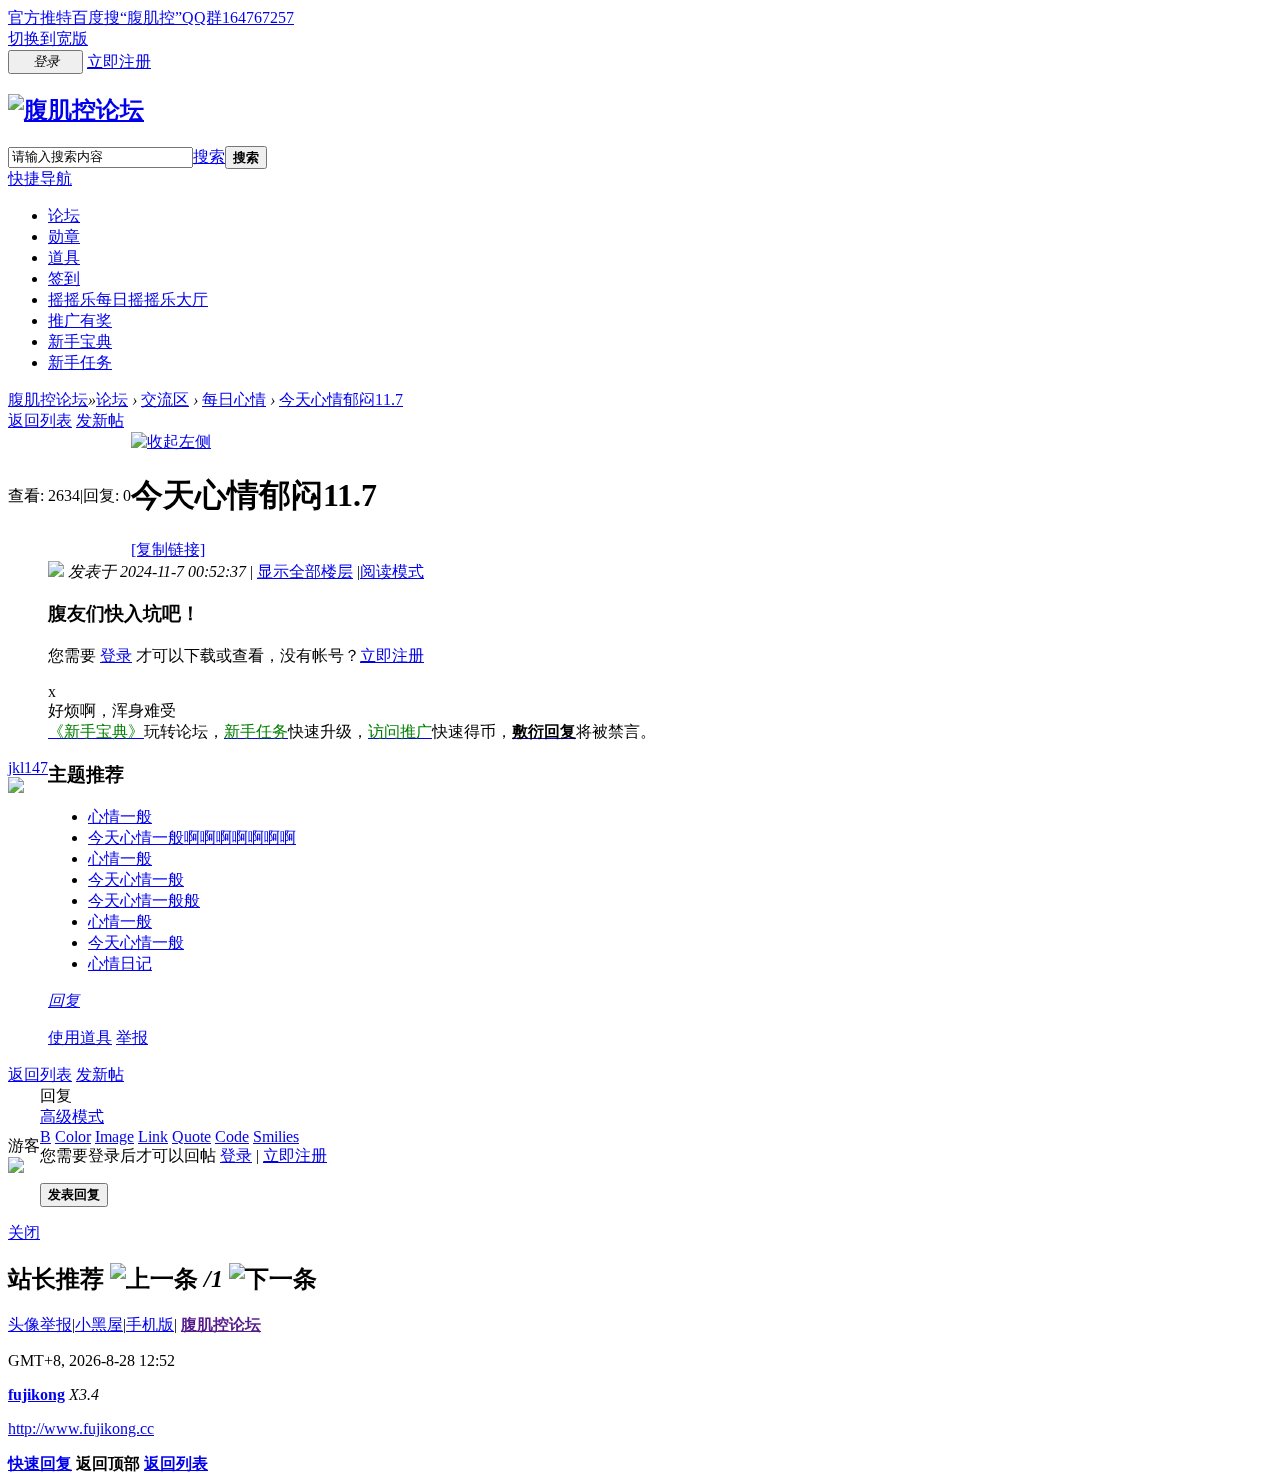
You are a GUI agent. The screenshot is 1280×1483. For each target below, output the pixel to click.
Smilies (276, 1136)
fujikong (36, 1394)
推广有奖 (80, 320)
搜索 (209, 156)
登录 (116, 655)
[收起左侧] (171, 441)
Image (114, 1136)
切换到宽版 (48, 38)
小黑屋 (99, 1324)
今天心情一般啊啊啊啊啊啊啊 (192, 837)
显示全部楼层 (305, 571)
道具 (64, 257)
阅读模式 (392, 571)
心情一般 (120, 816)
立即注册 (119, 61)
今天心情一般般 (144, 900)
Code (232, 1136)
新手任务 (80, 362)
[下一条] (273, 1279)
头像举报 (40, 1324)
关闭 (24, 1232)
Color (73, 1136)
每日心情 (234, 399)
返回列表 (40, 420)
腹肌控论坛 (48, 399)
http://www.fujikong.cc (81, 1428)
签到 (64, 278)
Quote (191, 1136)
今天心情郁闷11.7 (341, 399)
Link (153, 1136)
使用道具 (80, 1037)
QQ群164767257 (238, 17)
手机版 (150, 1324)
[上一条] (154, 1279)
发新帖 (100, 420)
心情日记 (120, 963)
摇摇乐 (128, 299)
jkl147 (28, 767)
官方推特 (40, 17)
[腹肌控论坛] (76, 110)
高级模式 (72, 1116)
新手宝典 (80, 341)
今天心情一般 (136, 879)
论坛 (64, 215)
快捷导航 (40, 178)
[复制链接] (168, 549)
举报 (132, 1037)
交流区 (165, 399)
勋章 (64, 236)
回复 (64, 1000)
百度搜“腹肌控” (127, 17)
